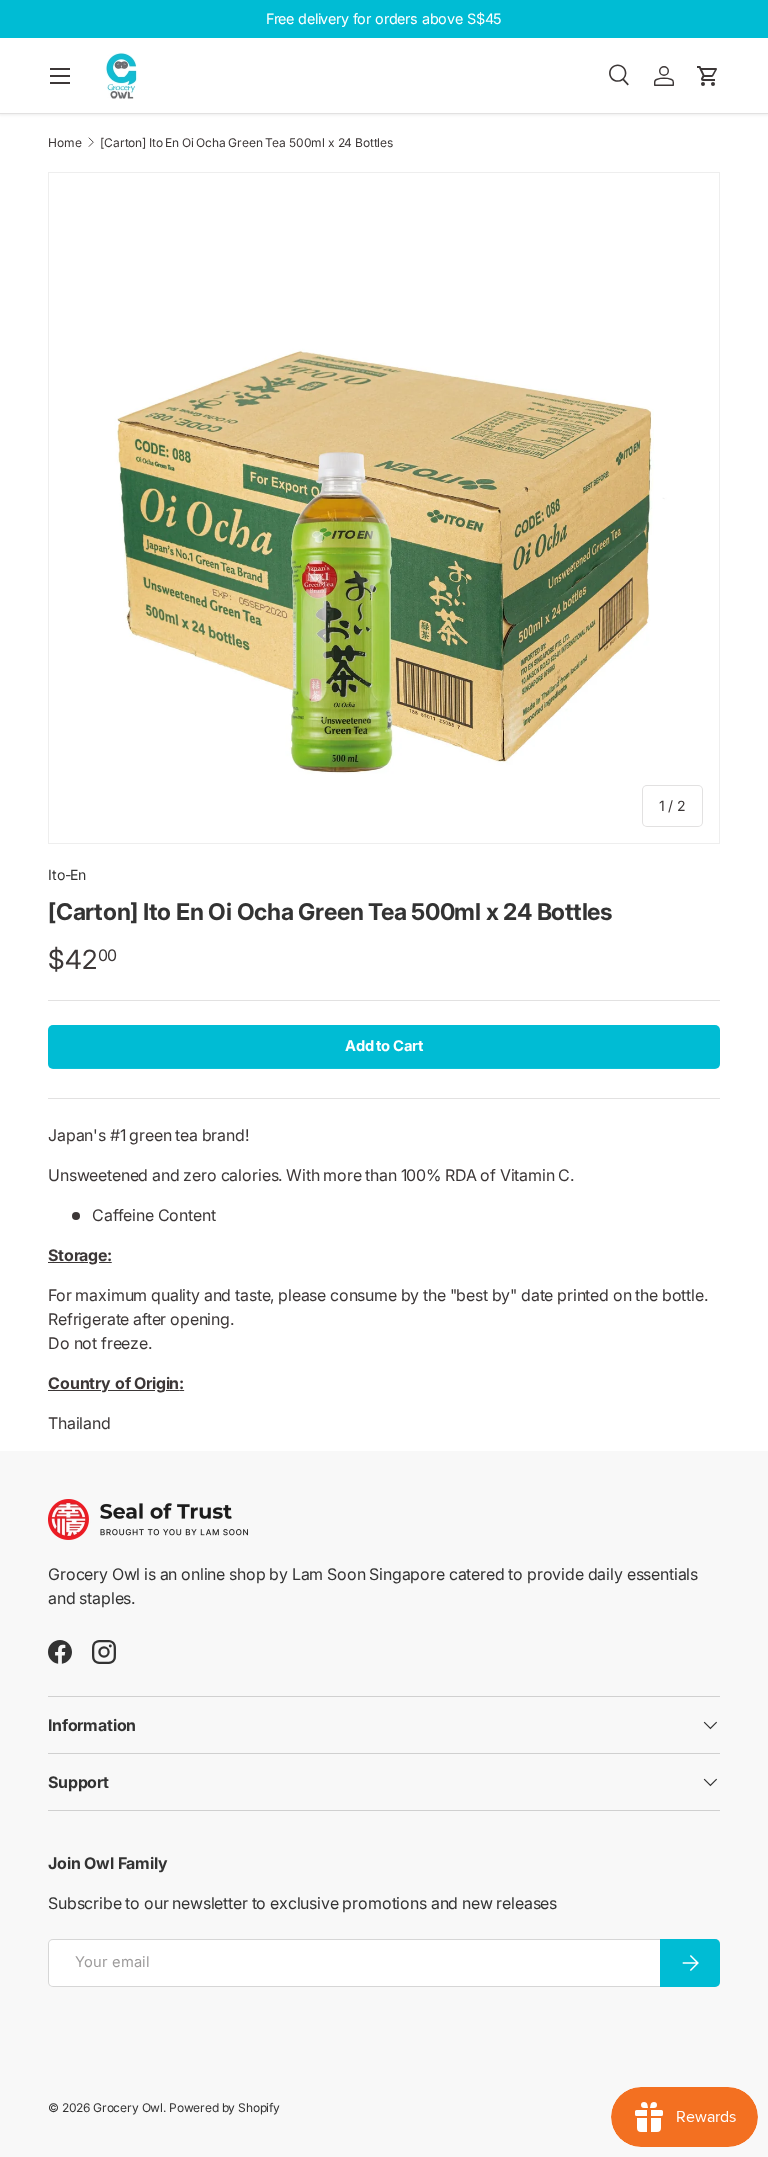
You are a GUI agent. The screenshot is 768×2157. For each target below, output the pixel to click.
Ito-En (67, 874)
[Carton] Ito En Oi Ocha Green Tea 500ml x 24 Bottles (246, 143)
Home (64, 143)
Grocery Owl (128, 2107)
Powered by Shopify (224, 2107)
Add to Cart (384, 1046)
